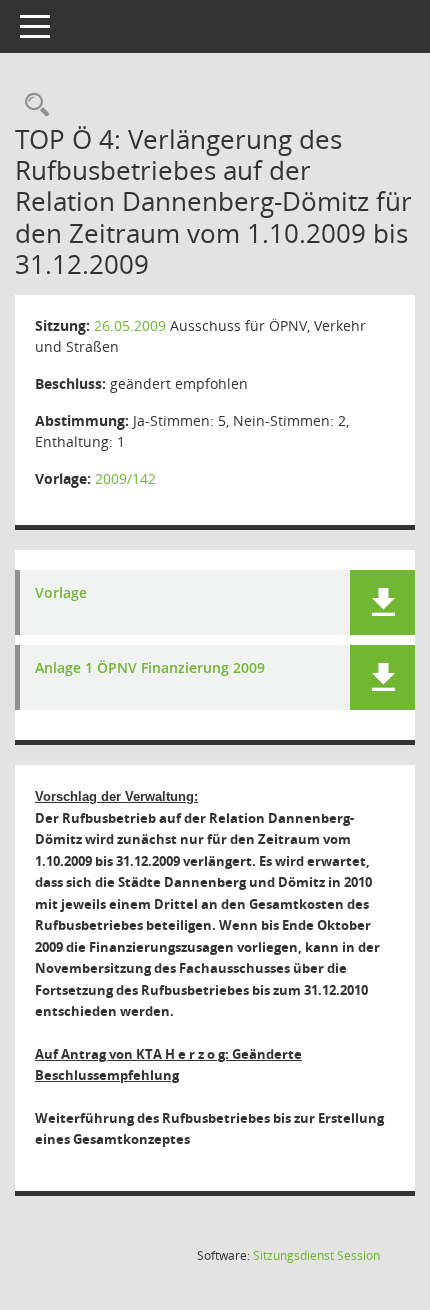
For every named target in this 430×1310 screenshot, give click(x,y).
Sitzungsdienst (316, 1255)
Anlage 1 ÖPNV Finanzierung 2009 (150, 668)
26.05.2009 (130, 325)
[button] (382, 602)
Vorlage (61, 593)
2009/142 (125, 478)
